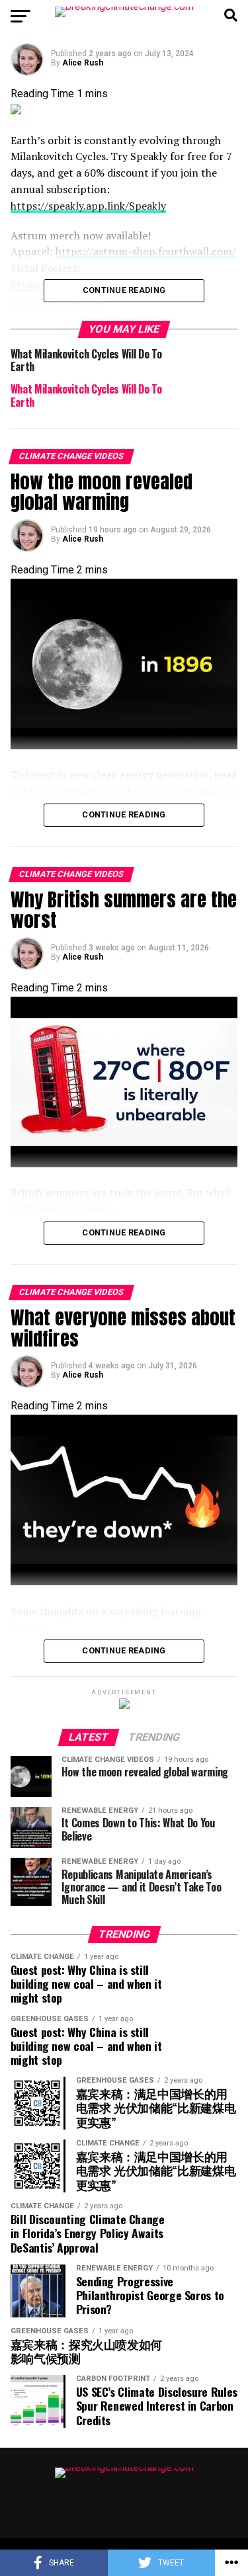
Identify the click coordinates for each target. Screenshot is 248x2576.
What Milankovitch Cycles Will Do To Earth (86, 395)
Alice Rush (83, 63)
